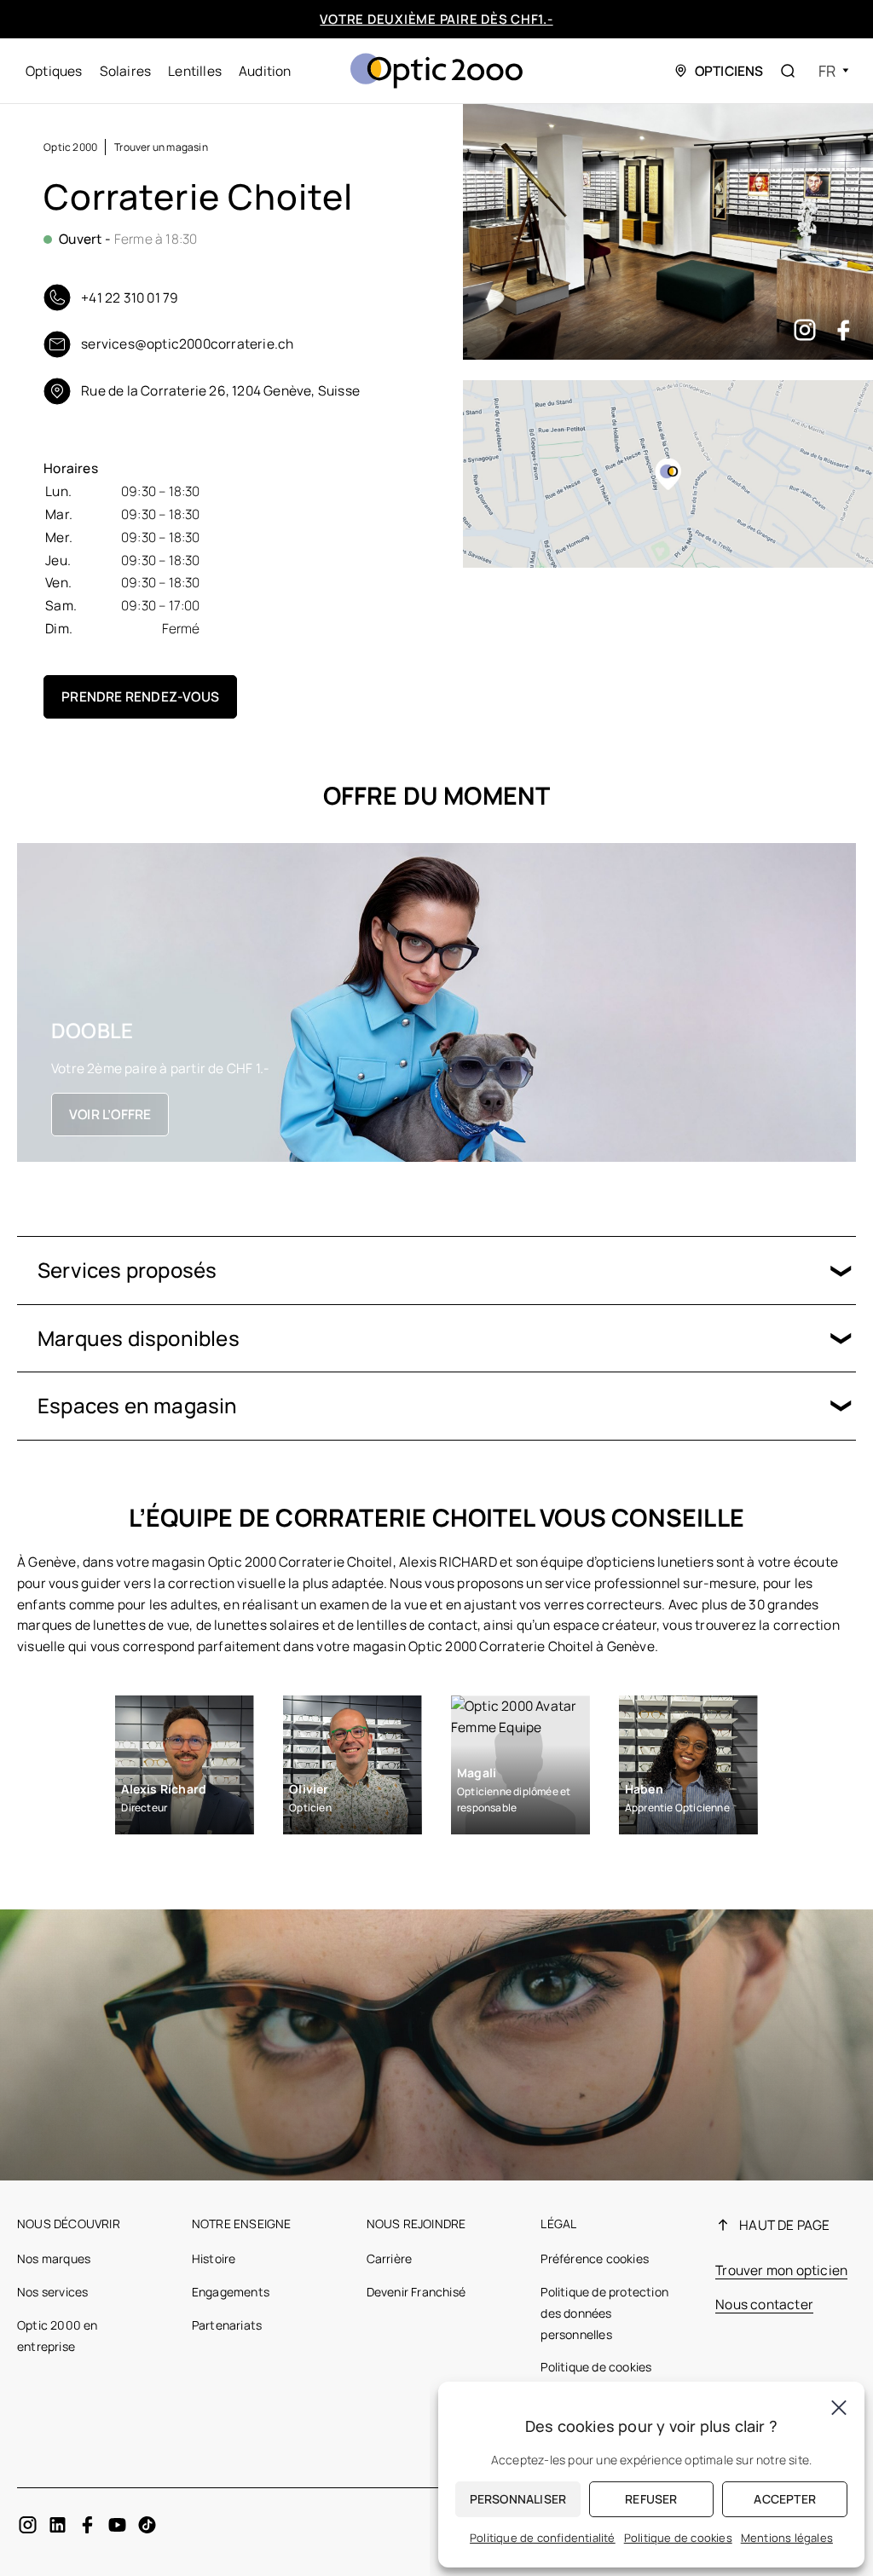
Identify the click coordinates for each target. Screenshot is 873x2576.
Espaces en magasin (138, 1405)
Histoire (214, 2258)
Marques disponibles (139, 1338)
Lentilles (195, 71)
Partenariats (227, 2325)
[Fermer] (839, 2407)
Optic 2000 (70, 147)
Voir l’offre (110, 1114)
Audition (265, 71)
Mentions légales (787, 2538)
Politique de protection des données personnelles (604, 2313)
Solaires (126, 71)
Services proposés (127, 1270)
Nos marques (54, 2258)
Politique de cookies (596, 2367)
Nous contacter (764, 2304)
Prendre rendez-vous (140, 696)
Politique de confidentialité (543, 2538)
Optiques (54, 71)
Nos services (52, 2292)
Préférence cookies (595, 2258)
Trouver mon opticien (781, 2270)
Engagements (231, 2292)
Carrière (390, 2258)
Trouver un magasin (161, 147)
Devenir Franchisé (416, 2292)
